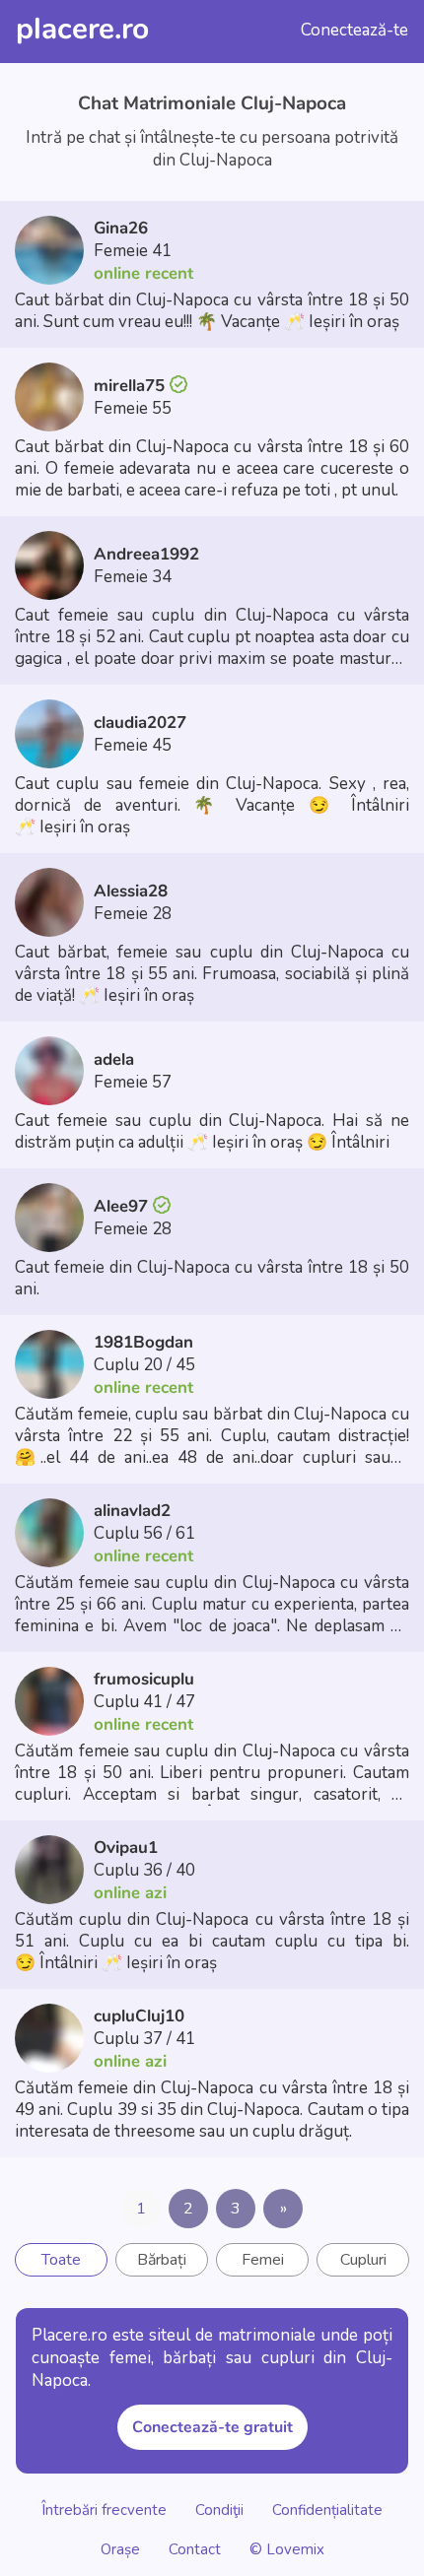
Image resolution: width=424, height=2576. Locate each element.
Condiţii (219, 2509)
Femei (263, 2260)
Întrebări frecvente (104, 2509)
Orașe (122, 2548)
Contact (195, 2548)
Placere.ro (82, 29)
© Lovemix (287, 2548)
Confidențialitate (327, 2509)
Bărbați (162, 2260)
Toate (61, 2260)
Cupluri (363, 2260)
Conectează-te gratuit (212, 2427)
